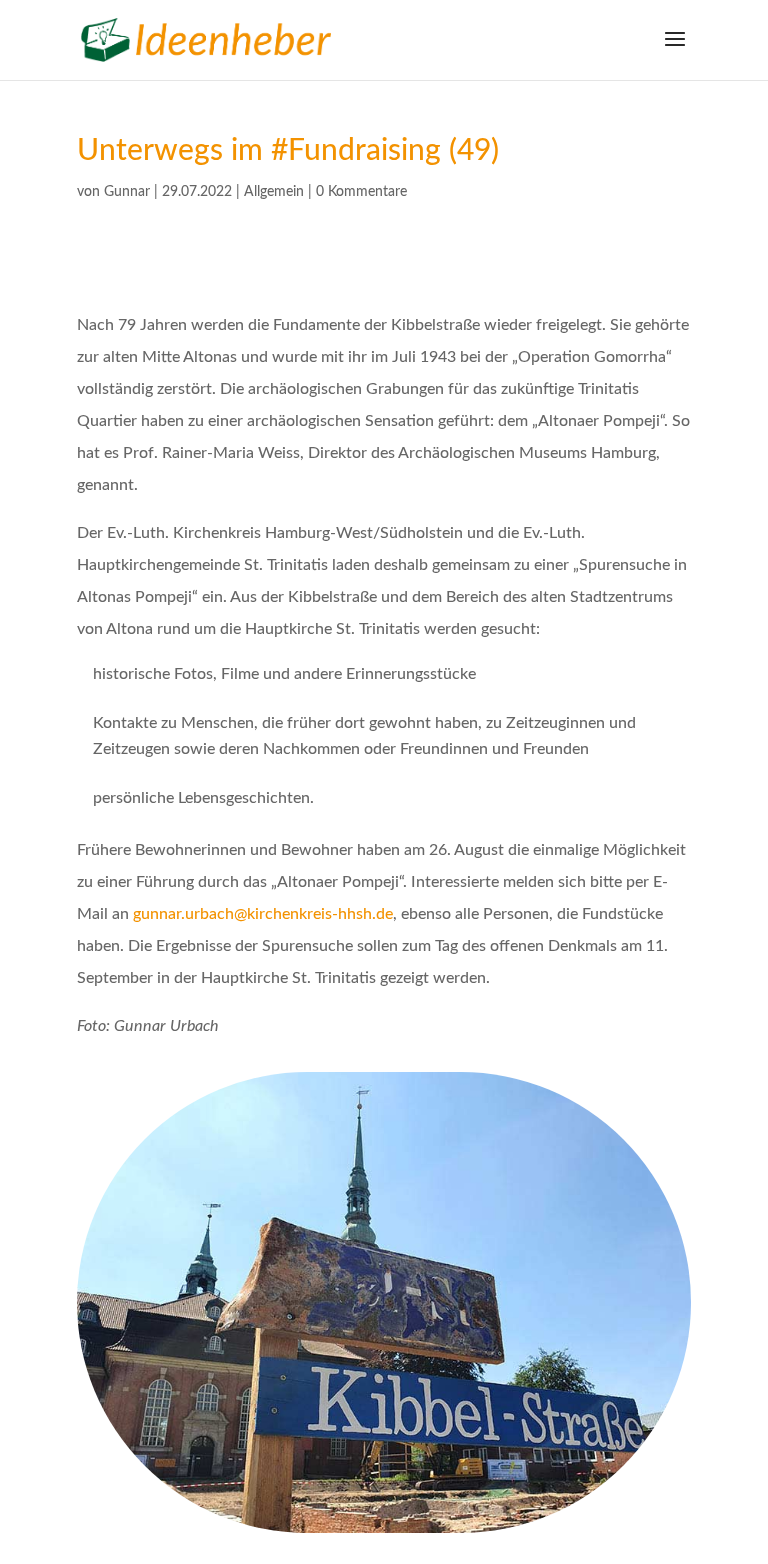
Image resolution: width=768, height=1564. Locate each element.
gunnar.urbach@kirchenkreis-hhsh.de (263, 914)
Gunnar (127, 192)
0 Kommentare (361, 192)
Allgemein (274, 192)
